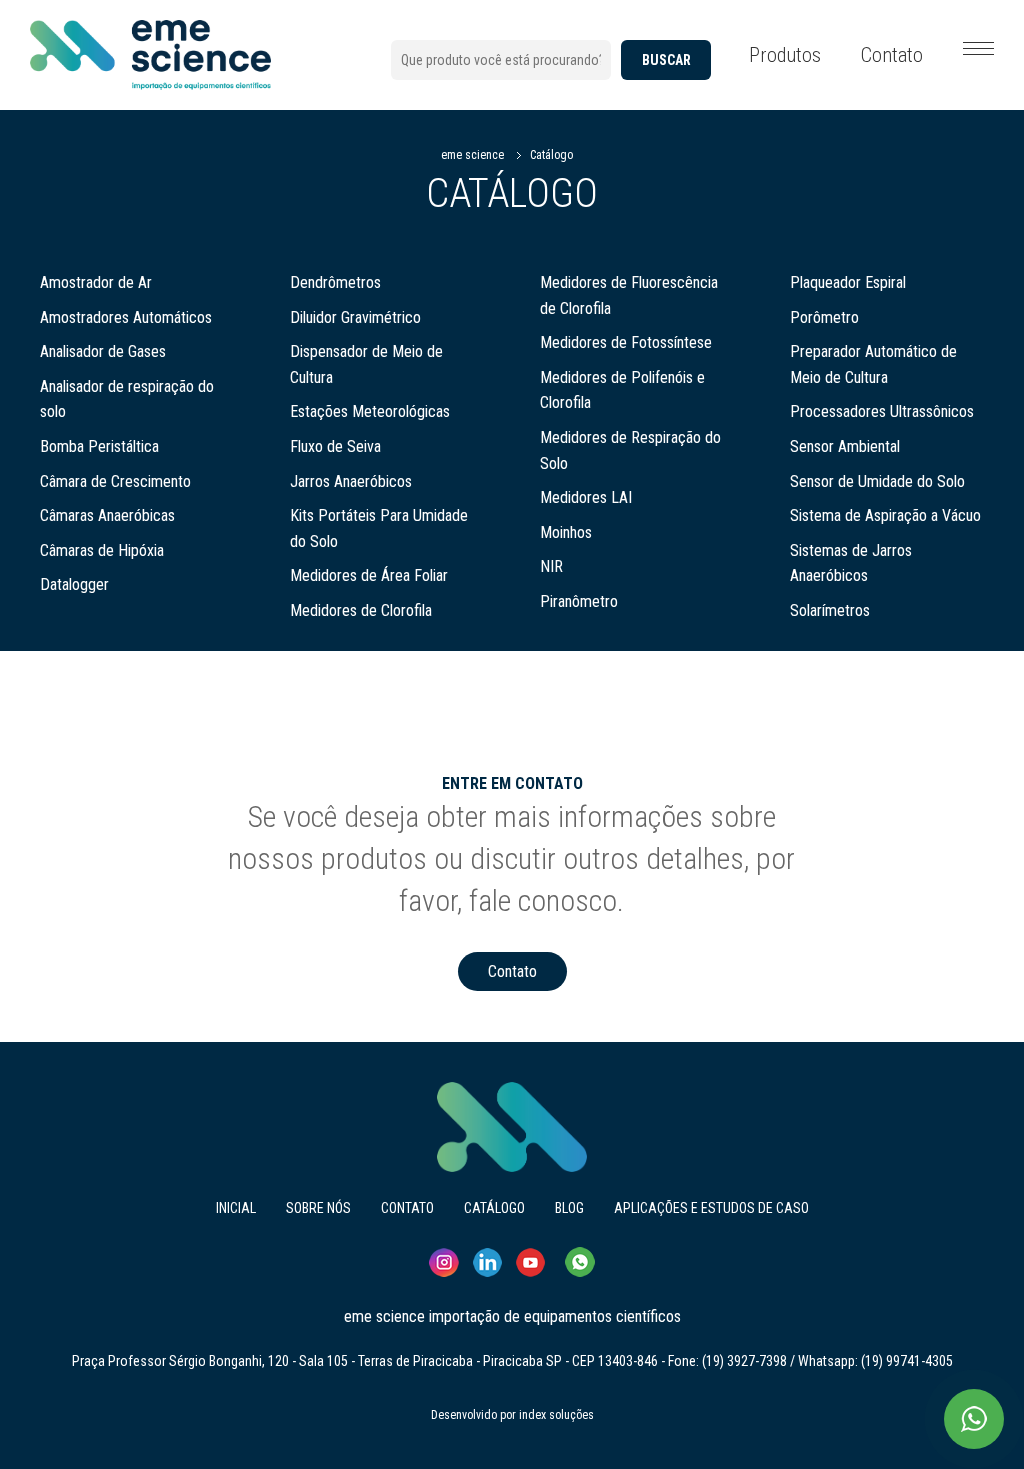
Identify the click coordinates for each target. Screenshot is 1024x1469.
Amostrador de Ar (96, 282)
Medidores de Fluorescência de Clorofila (629, 295)
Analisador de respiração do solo (127, 399)
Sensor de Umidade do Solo (877, 481)
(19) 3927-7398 (744, 1361)
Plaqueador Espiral (848, 282)
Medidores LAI (586, 497)
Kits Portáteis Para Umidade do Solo (379, 528)
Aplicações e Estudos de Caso (711, 1208)
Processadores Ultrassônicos (882, 411)
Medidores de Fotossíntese (626, 342)
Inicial (236, 1208)
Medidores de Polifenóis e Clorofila (622, 390)
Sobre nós (318, 1208)
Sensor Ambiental (845, 446)
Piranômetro (579, 601)
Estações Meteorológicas (370, 411)
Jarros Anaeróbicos (351, 481)
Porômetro (824, 317)
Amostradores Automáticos (126, 317)
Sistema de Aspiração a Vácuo (885, 515)
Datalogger (74, 584)
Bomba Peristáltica (99, 446)
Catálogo (551, 155)
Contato (892, 55)
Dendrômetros (335, 282)
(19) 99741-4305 (907, 1361)
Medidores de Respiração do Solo (630, 450)
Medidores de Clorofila (361, 610)
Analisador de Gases (103, 351)
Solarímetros (830, 610)
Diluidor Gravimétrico (355, 317)
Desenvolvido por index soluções (512, 1415)
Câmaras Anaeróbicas (107, 515)
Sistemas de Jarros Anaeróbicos (851, 563)
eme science (472, 155)
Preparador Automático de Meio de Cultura (873, 364)
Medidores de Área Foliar (369, 575)
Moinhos (566, 532)
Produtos (785, 55)
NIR (551, 566)
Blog (569, 1208)
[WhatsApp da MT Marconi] (974, 1419)
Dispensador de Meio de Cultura (366, 364)
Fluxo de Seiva (335, 446)
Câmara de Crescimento (115, 481)
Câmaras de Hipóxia (102, 550)
